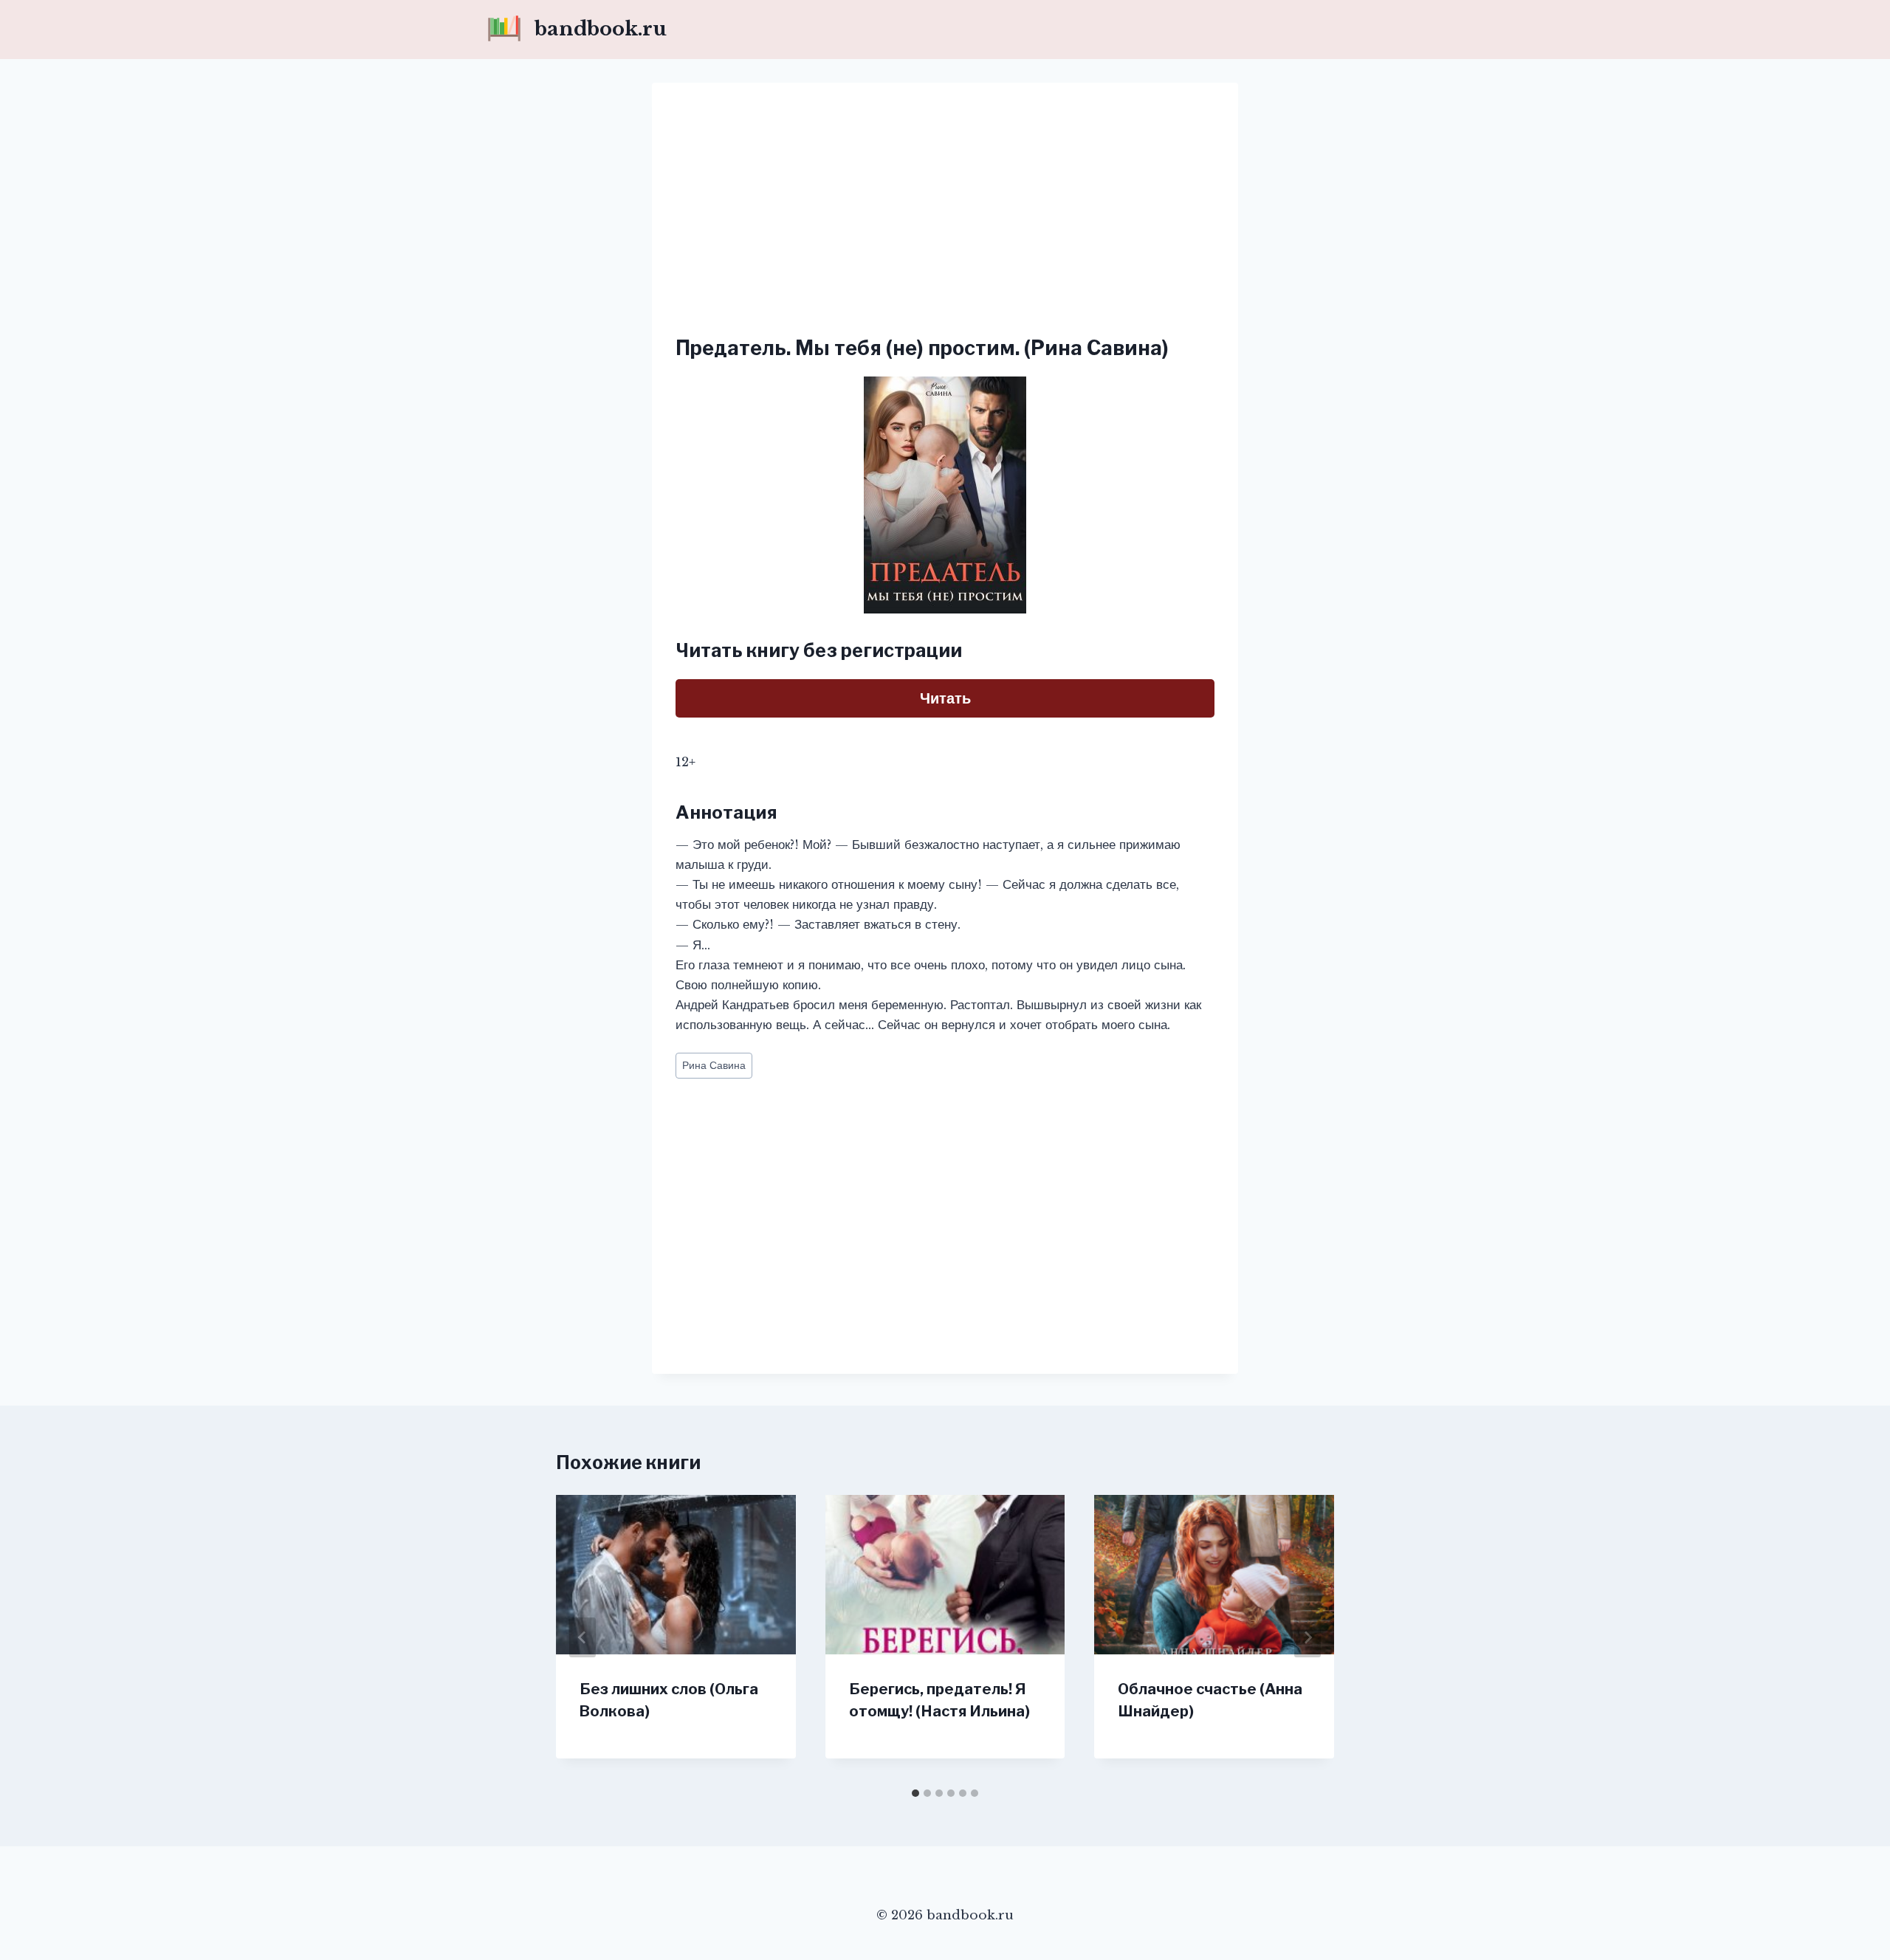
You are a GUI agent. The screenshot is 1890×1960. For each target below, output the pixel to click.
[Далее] (1307, 1637)
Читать (945, 698)
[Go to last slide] (583, 1637)
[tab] (915, 1793)
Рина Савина (714, 1066)
